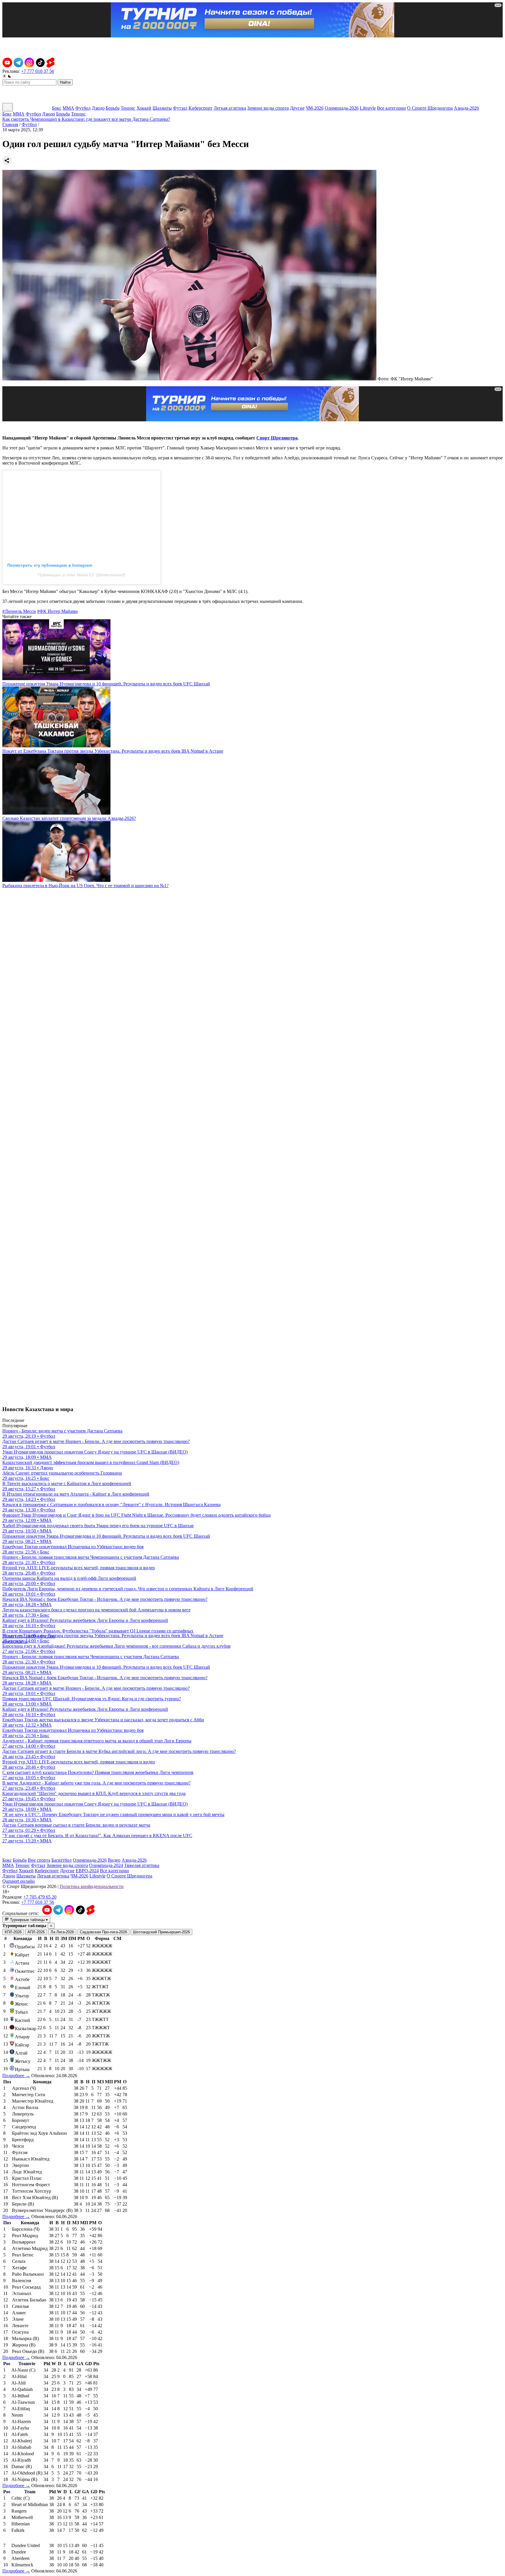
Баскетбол (62, 1860)
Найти (65, 82)
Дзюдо (98, 108)
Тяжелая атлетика (142, 1865)
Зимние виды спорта (268, 108)
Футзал (180, 108)
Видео (114, 1860)
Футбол (83, 108)
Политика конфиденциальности (92, 1886)
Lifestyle (368, 108)
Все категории (391, 108)
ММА (68, 108)
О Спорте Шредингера (430, 108)
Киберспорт (200, 108)
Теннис (128, 108)
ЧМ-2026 (315, 108)
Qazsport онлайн (19, 1881)
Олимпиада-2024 (106, 1865)
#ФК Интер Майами (57, 611)
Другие (297, 108)
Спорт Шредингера (277, 438)
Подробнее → (16, 2076)
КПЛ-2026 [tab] (13, 1932)
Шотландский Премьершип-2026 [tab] (161, 1932)
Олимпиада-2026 (342, 108)
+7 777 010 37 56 (38, 71)
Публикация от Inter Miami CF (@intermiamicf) (82, 575)
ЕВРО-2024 (87, 1871)
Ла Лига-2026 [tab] (62, 1932)
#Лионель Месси (19, 611)
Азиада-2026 (466, 108)
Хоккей (144, 108)
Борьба (113, 108)
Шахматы (162, 108)
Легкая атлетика (230, 108)
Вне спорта (39, 1860)
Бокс (57, 108)
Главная (10, 124)
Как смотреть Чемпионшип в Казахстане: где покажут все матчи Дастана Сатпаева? (86, 119)
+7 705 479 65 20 (40, 1897)
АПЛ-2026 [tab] (36, 1932)
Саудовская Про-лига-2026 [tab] (103, 1932)
